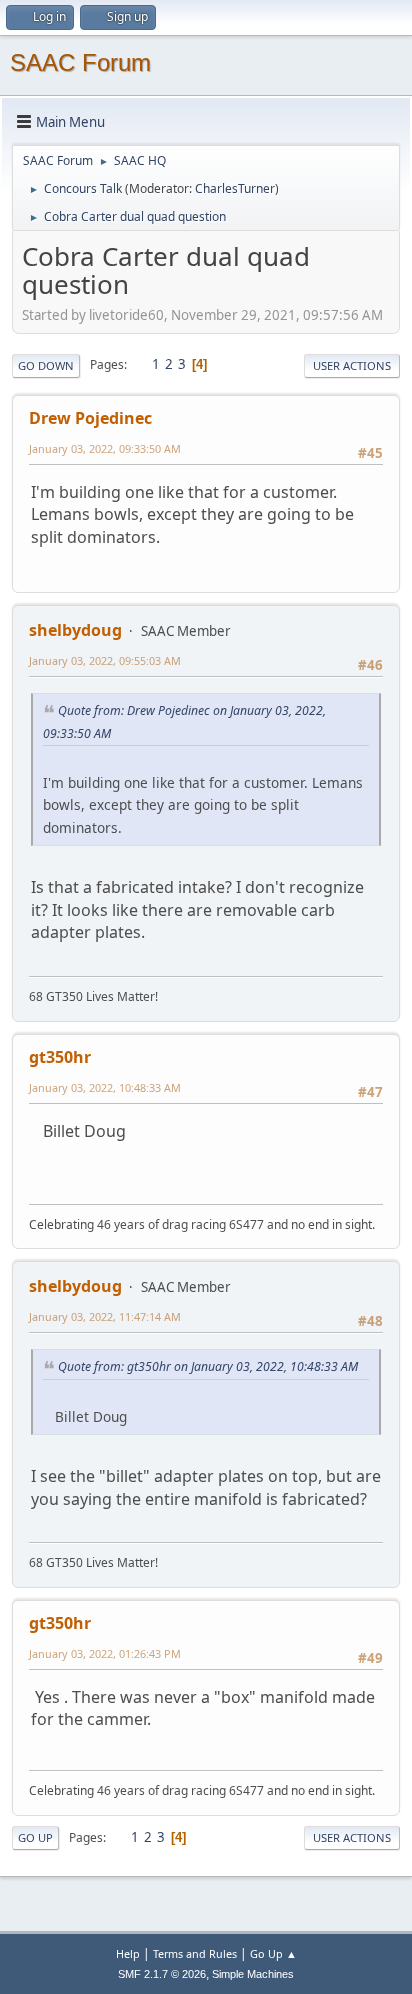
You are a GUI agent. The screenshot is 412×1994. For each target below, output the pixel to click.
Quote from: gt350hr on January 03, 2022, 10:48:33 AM (208, 1366)
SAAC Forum (80, 62)
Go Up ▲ (273, 1953)
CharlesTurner (235, 188)
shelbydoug (75, 630)
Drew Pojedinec (90, 418)
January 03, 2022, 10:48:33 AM (105, 1087)
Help (128, 1953)
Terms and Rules (195, 1953)
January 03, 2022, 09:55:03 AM (105, 660)
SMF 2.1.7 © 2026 (162, 1974)
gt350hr (60, 1057)
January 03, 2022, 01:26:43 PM (105, 1653)
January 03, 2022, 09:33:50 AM (105, 448)
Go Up (35, 1837)
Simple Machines (253, 1974)
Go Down (46, 365)
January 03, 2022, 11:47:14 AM (105, 1316)
